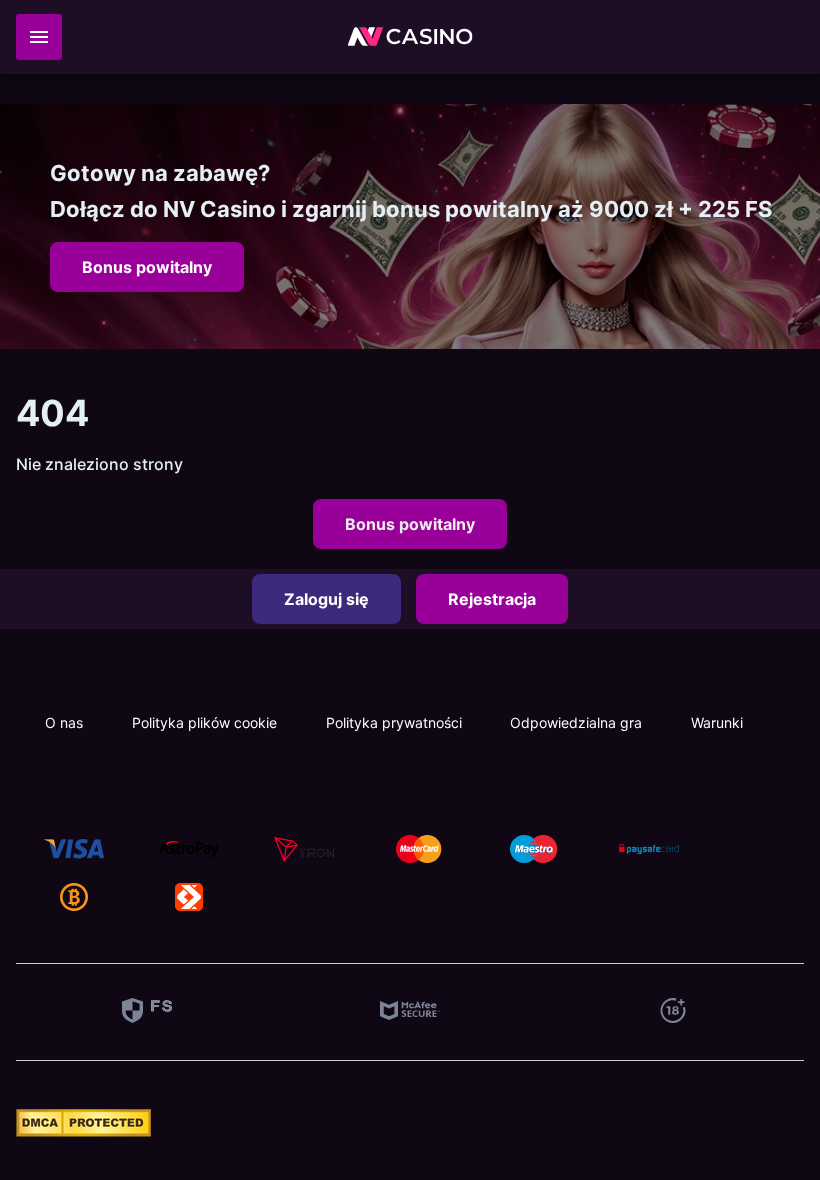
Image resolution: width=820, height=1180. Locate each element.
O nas (64, 722)
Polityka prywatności (394, 722)
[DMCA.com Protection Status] (83, 1131)
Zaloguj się (326, 599)
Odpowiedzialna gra (576, 722)
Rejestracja (492, 599)
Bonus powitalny (147, 267)
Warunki (717, 722)
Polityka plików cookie (204, 722)
